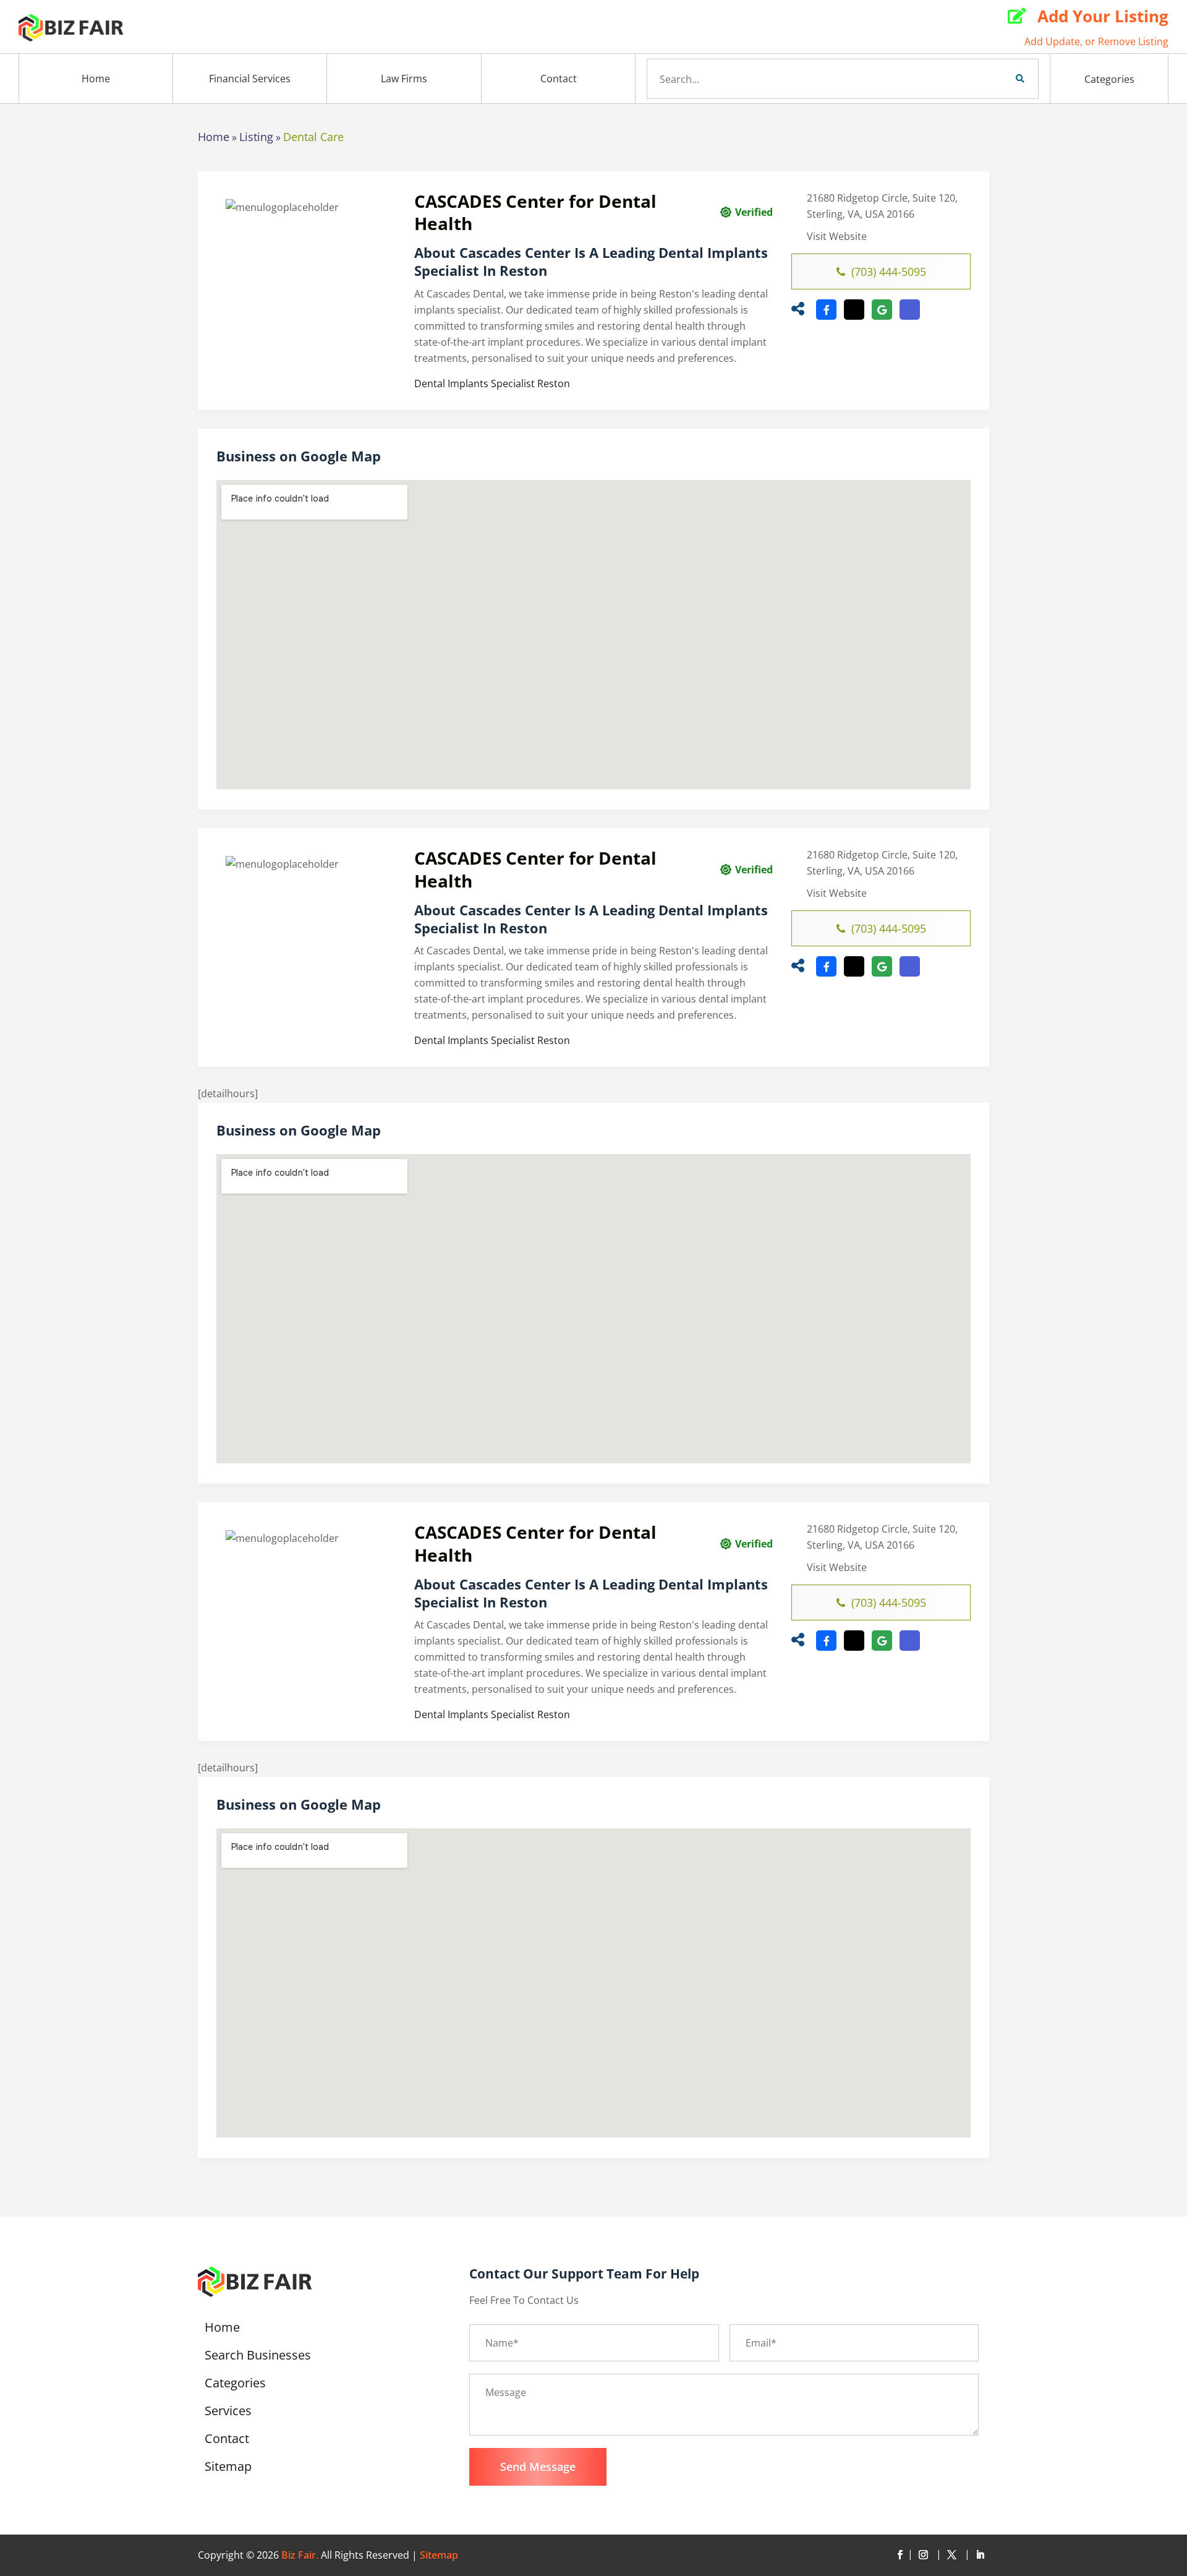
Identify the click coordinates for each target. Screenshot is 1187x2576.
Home (96, 79)
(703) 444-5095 (889, 272)
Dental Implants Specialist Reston (492, 383)
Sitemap (228, 2468)
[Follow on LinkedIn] (980, 2555)
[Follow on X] (954, 2555)
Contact (559, 79)
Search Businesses (258, 2357)
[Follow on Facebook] (900, 2555)
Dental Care (313, 137)
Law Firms (404, 79)
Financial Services (250, 79)
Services (228, 2413)
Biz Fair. (300, 2555)
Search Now (999, 79)
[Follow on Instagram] (925, 2555)
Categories (1109, 79)
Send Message (538, 2467)
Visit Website (837, 236)
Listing (256, 137)
